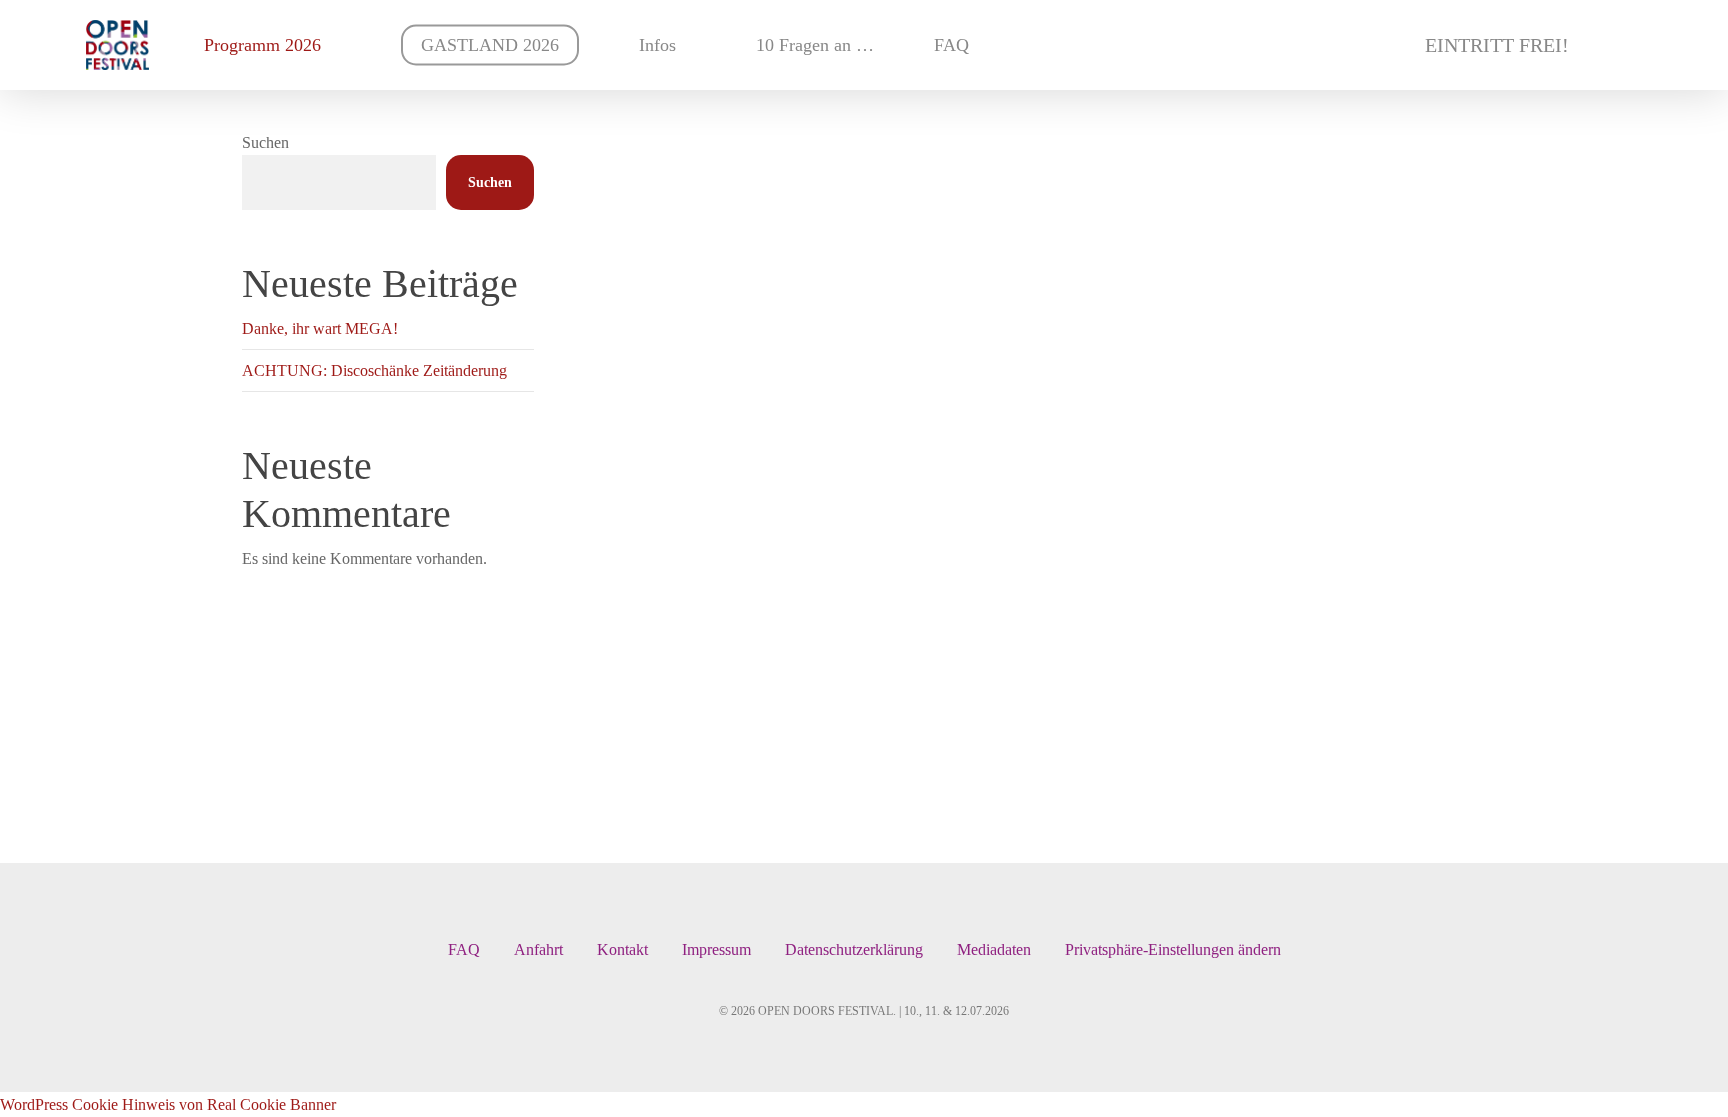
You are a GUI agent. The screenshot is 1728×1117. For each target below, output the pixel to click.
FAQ (464, 949)
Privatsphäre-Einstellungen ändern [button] (1173, 949)
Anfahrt (538, 949)
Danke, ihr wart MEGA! (320, 328)
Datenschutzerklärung (854, 949)
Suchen (265, 142)
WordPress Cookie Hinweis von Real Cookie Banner (168, 1104)
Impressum (716, 949)
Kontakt (622, 949)
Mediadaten (994, 949)
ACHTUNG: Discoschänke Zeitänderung (374, 370)
